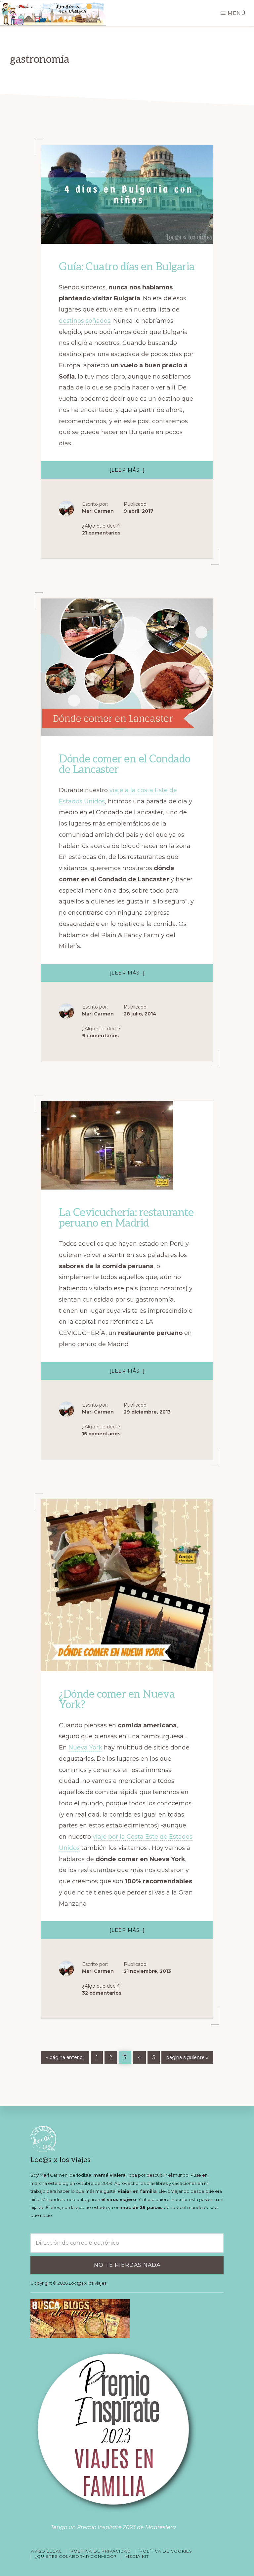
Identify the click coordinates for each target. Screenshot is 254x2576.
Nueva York (85, 1748)
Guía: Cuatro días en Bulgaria (127, 267)
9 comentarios (100, 1036)
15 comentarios (101, 1434)
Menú (237, 13)
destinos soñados (85, 321)
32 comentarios (102, 1993)
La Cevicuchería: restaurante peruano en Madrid (126, 1218)
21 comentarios (101, 533)
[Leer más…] (141, 473)
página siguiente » (187, 2057)
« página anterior (65, 2057)
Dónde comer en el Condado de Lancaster (125, 764)
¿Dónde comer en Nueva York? (117, 1700)
